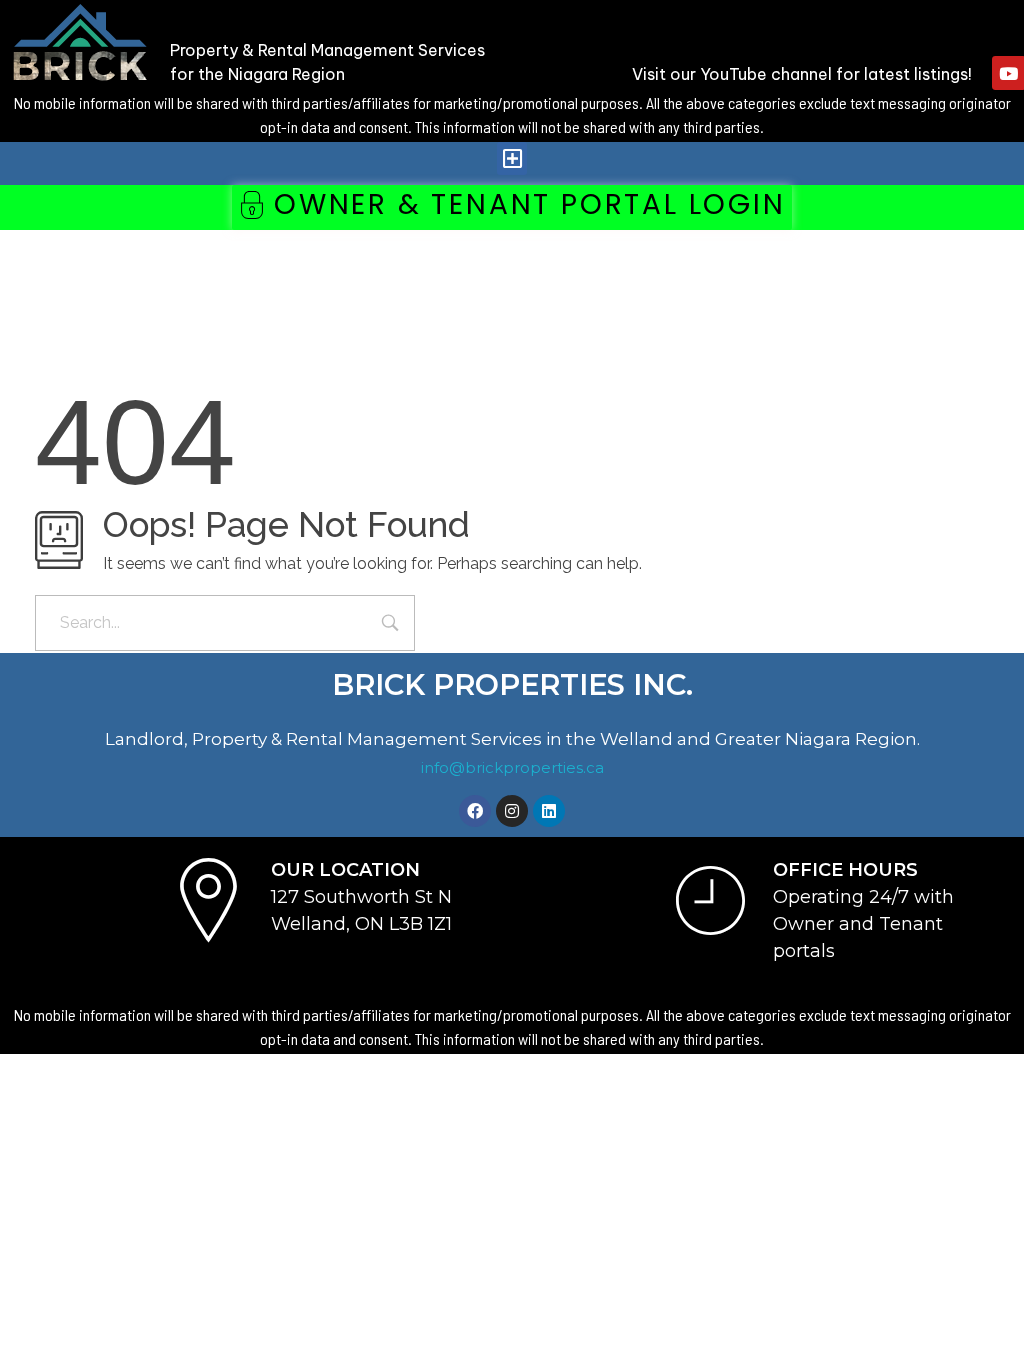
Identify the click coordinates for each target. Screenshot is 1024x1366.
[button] (512, 158)
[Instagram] (512, 811)
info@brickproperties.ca (512, 767)
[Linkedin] (549, 811)
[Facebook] (475, 811)
